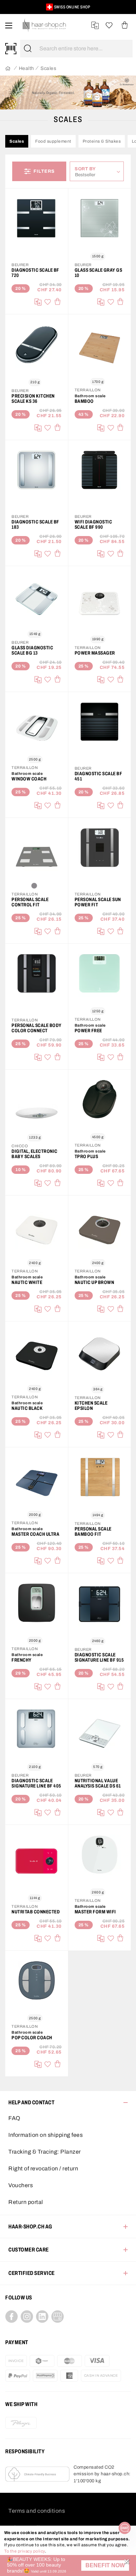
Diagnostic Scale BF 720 (35, 273)
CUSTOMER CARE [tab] (29, 2250)
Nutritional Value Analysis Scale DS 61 (98, 1783)
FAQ (14, 2118)
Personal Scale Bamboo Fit (93, 1532)
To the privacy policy (25, 2551)
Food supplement (53, 141)
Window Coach (29, 779)
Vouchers (21, 2185)
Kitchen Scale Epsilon (91, 1406)
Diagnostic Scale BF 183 (35, 525)
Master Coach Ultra (35, 1534)
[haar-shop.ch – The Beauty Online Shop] (44, 25)
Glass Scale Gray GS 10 (99, 273)
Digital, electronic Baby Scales (35, 1154)
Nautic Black (27, 1408)
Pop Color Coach (32, 2038)
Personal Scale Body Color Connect (37, 1028)
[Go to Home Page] (8, 69)
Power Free (88, 1031)
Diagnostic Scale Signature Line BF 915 (99, 1657)
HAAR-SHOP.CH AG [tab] (30, 2227)
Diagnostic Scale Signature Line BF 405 (36, 1783)
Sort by (87, 169)
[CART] (125, 25)
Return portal (26, 2202)
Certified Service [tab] (32, 2273)
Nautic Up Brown (95, 1282)
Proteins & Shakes (102, 141)
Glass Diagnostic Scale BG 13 (32, 650)
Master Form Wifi (95, 1912)
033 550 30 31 (61, 7)
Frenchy (22, 1660)
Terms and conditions (37, 2511)
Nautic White (27, 1282)
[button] (105, 2566)
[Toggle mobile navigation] (9, 25)
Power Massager (95, 653)
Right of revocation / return (43, 2168)
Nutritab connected (36, 1912)
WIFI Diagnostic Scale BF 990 (93, 525)
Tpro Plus (86, 1157)
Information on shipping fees (46, 2135)
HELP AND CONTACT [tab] (31, 2102)
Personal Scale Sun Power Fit (98, 902)
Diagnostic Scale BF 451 (99, 776)
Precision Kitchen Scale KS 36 (33, 399)
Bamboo (84, 401)
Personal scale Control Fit (30, 902)
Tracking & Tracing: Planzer (45, 2152)
